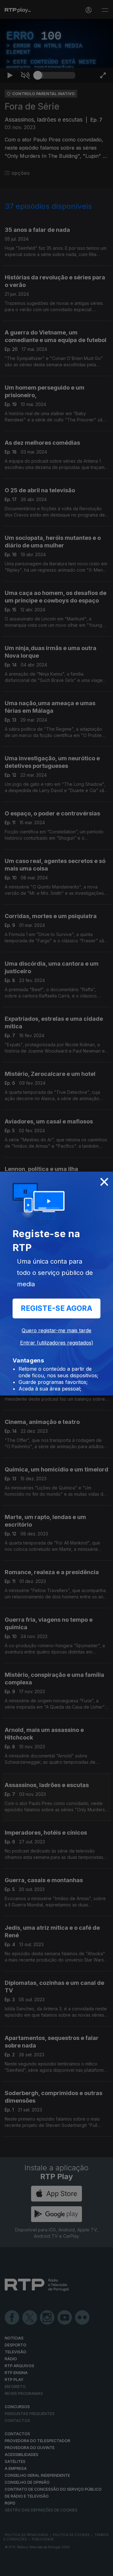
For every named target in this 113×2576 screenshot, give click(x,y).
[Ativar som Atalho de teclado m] (25, 2568)
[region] (56, 1288)
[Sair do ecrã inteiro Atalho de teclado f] (103, 2568)
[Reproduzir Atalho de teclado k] (10, 2568)
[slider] (56, 2568)
